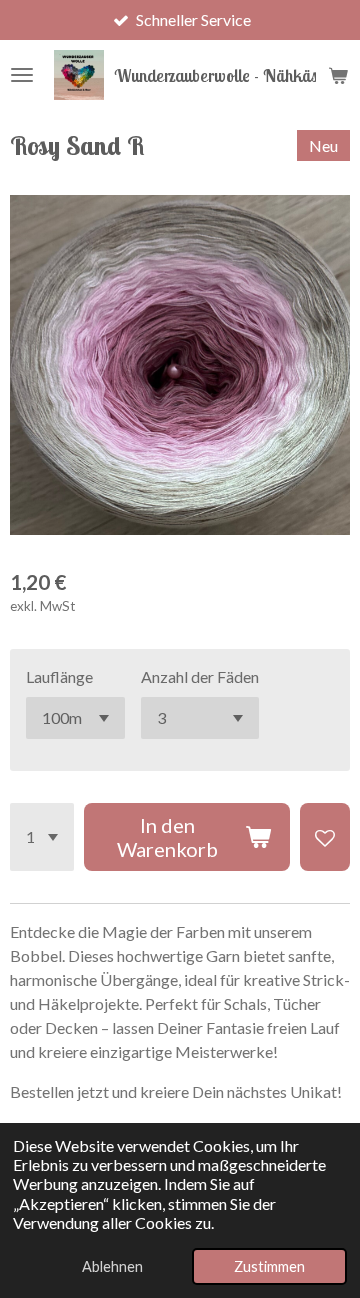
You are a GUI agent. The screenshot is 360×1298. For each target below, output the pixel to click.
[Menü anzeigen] (22, 75)
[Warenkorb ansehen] (338, 75)
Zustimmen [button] (269, 1266)
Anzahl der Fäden (200, 676)
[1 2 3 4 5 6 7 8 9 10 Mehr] (42, 837)
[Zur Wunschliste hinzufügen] (325, 837)
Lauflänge (59, 676)
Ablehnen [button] (112, 1266)
